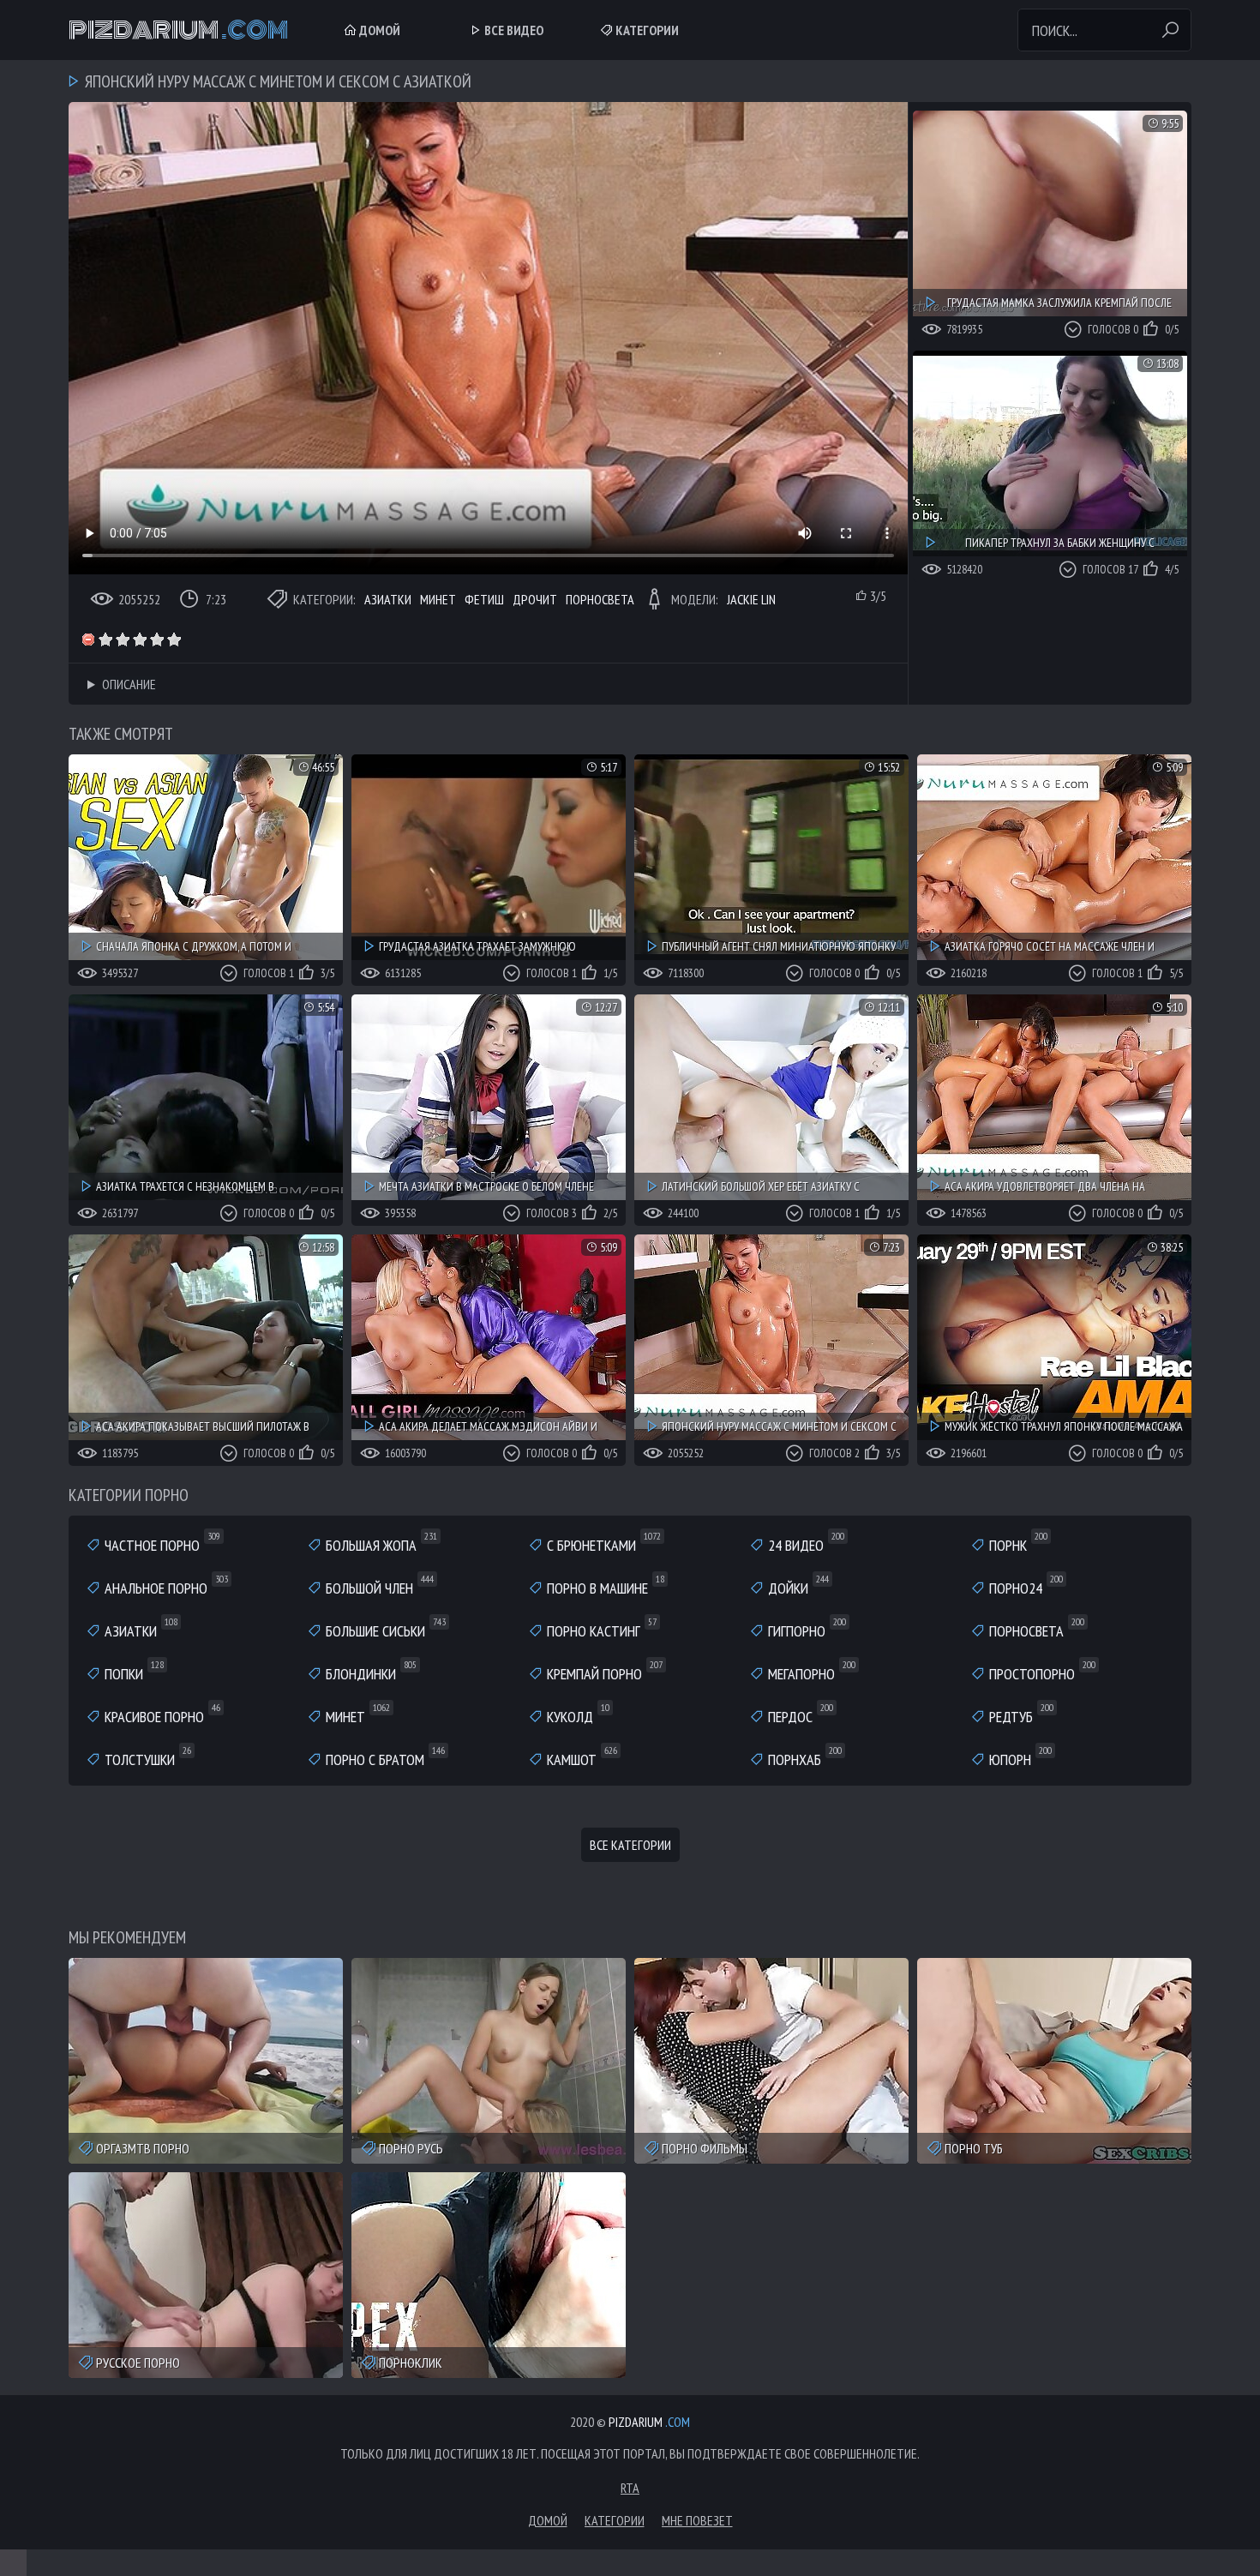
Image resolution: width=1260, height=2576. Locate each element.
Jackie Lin (751, 599)
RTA (630, 2488)
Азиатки (388, 599)
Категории (646, 30)
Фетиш (484, 599)
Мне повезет (697, 2520)
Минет (438, 599)
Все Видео (513, 30)
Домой (378, 30)
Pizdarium (178, 30)
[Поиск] (1170, 30)
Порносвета (600, 599)
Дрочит (535, 599)
